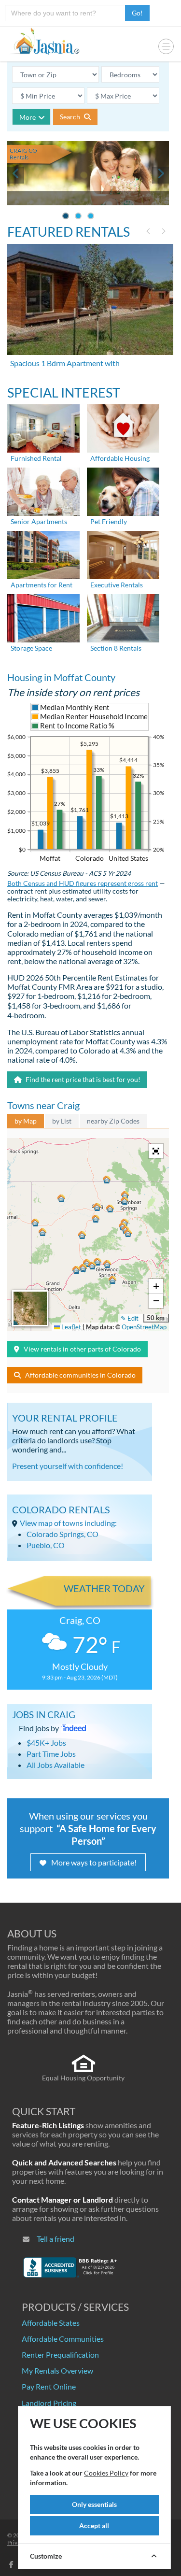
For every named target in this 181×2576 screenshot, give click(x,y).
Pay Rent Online (49, 2386)
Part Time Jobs (51, 1754)
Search (71, 117)
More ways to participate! (94, 1862)
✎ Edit (130, 1318)
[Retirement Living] (43, 491)
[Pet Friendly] (123, 491)
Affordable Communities (63, 2339)
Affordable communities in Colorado (80, 1375)
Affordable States (51, 2323)
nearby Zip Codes (113, 1121)
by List (62, 1121)
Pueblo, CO (46, 1545)
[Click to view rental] (91, 299)
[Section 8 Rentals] (123, 618)
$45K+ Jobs (46, 1743)
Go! (137, 13)
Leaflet (70, 1327)
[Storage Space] (43, 618)
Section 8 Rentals (116, 648)
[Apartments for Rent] (43, 554)
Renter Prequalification (60, 2355)
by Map (26, 1121)
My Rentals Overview (57, 2370)
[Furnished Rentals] (43, 428)
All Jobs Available (56, 1765)
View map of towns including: (68, 1523)
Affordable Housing (120, 458)
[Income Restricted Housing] (123, 428)
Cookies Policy (106, 2473)
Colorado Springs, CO (63, 1534)
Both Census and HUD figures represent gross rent (83, 883)
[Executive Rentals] (123, 554)
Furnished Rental (36, 458)
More (28, 117)
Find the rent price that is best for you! (82, 1079)
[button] (97, 1207)
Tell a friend (56, 2239)
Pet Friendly (109, 521)
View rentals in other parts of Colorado (82, 1349)
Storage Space (31, 648)
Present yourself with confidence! (68, 1466)
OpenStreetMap (144, 1327)
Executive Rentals (117, 585)
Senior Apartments (39, 521)
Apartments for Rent (42, 585)
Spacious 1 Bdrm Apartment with (65, 363)
